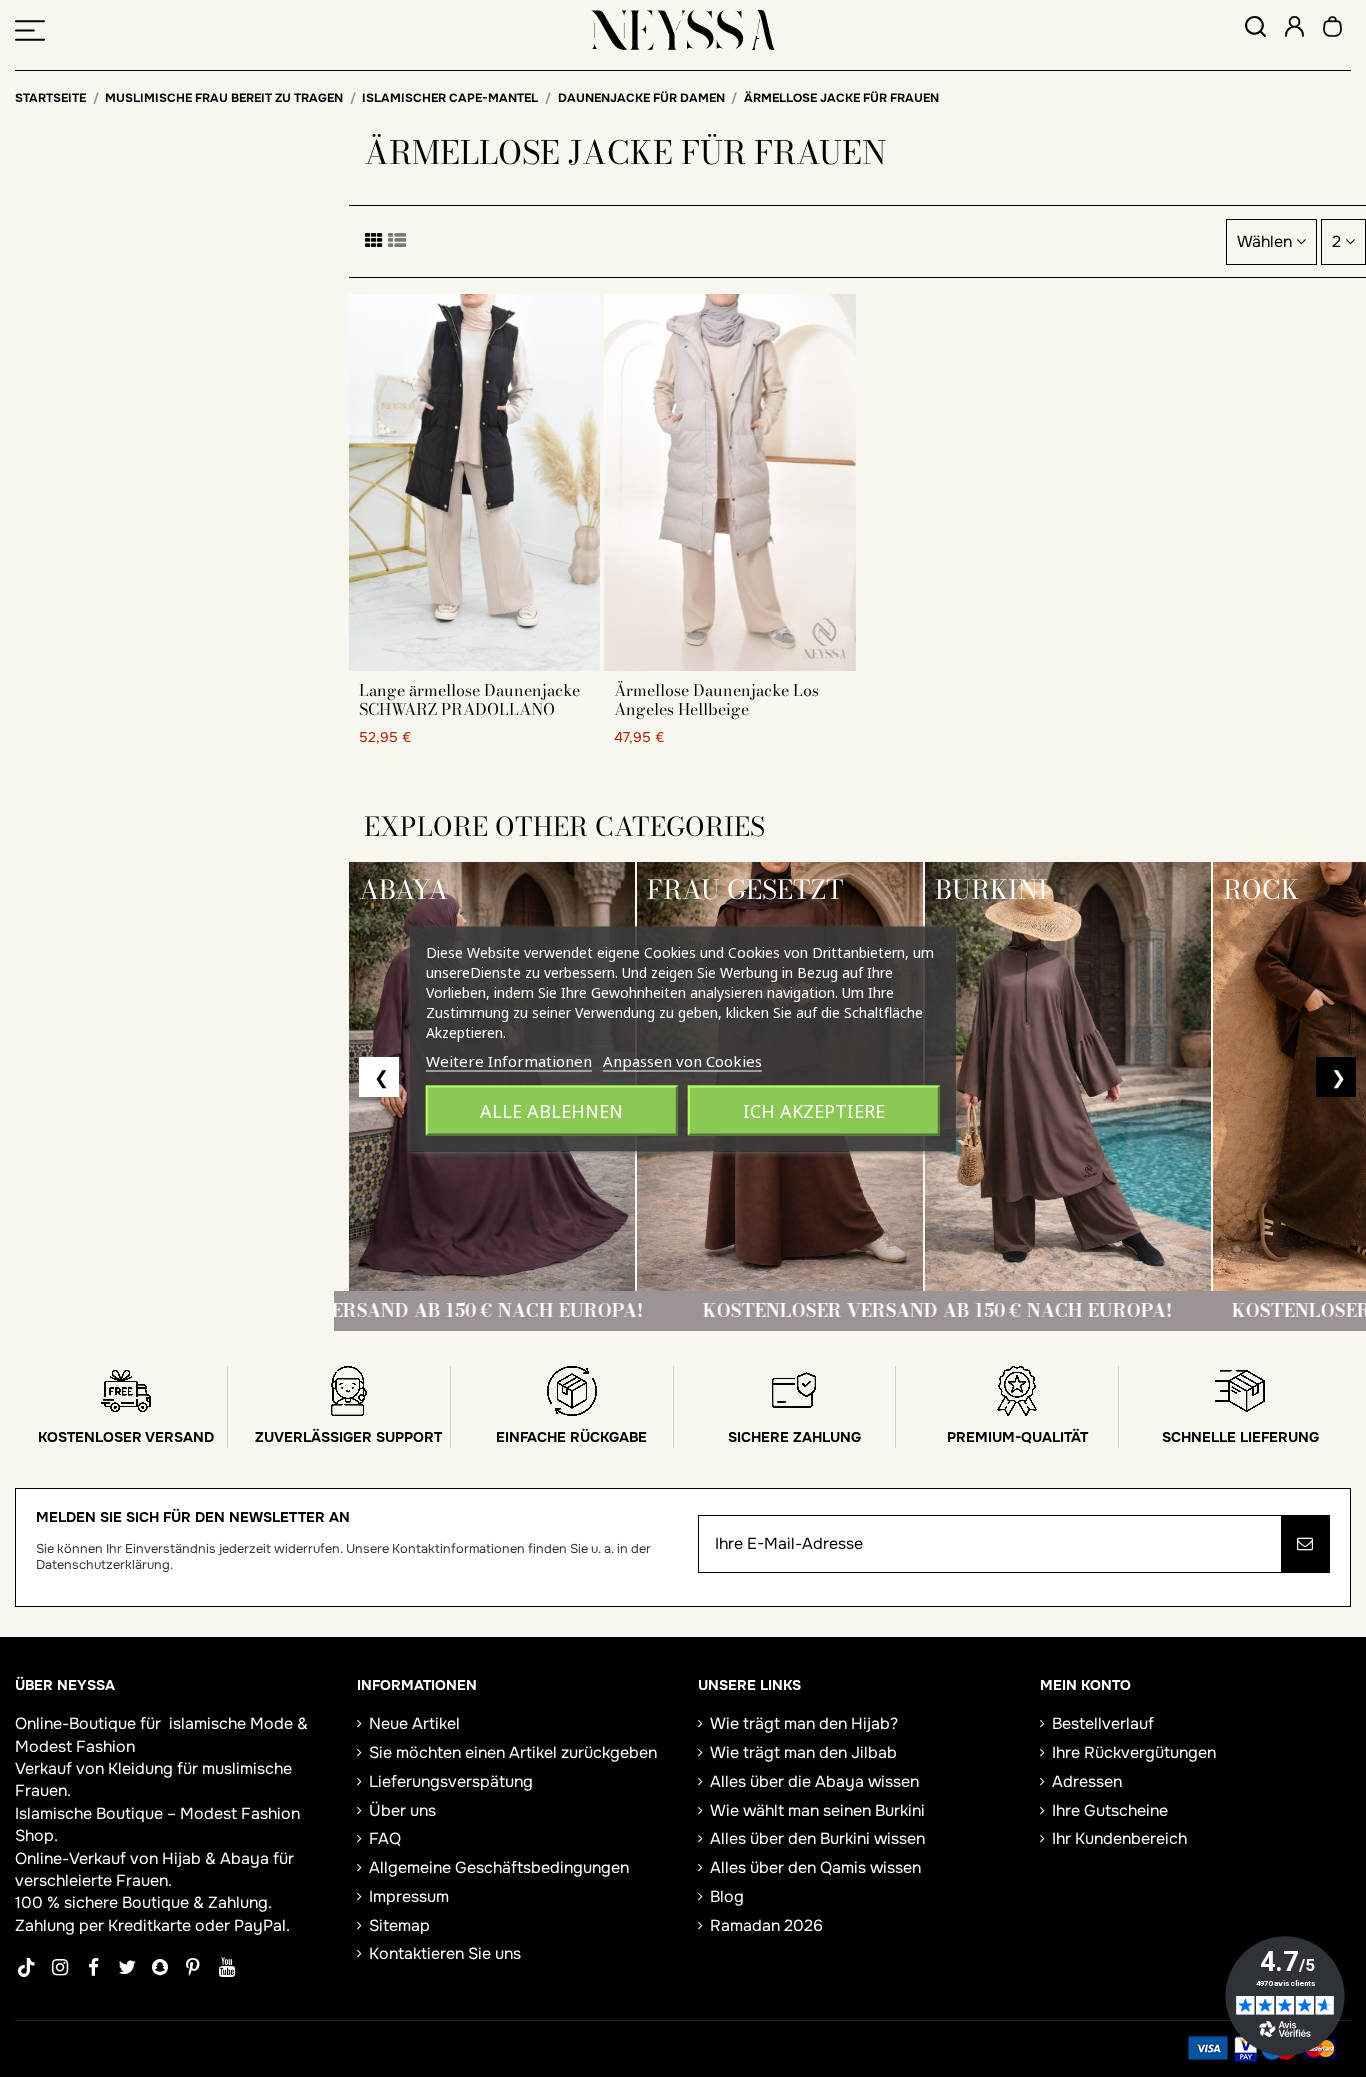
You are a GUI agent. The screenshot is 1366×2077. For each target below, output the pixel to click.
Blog (727, 1896)
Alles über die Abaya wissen (814, 1781)
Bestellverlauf (1103, 1723)
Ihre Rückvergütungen (1134, 1752)
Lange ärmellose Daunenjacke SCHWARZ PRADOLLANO (469, 699)
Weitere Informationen (509, 1060)
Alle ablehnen (551, 1110)
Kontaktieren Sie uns (445, 1953)
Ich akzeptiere (814, 1110)
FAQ (385, 1838)
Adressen (1087, 1781)
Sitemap (399, 1925)
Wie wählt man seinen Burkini (817, 1810)
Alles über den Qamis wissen (815, 1867)
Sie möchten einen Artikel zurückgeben (513, 1752)
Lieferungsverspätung (451, 1781)
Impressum (409, 1896)
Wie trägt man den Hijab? (804, 1723)
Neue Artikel (414, 1723)
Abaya (244, 1858)
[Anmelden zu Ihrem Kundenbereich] (1294, 29)
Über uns (402, 1810)
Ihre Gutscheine (1110, 1810)
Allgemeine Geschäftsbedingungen (499, 1867)
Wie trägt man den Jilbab (803, 1752)
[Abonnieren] (1305, 1544)
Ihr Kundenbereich (1119, 1838)
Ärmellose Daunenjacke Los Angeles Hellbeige (716, 699)
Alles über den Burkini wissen (817, 1838)
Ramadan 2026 (766, 1925)
